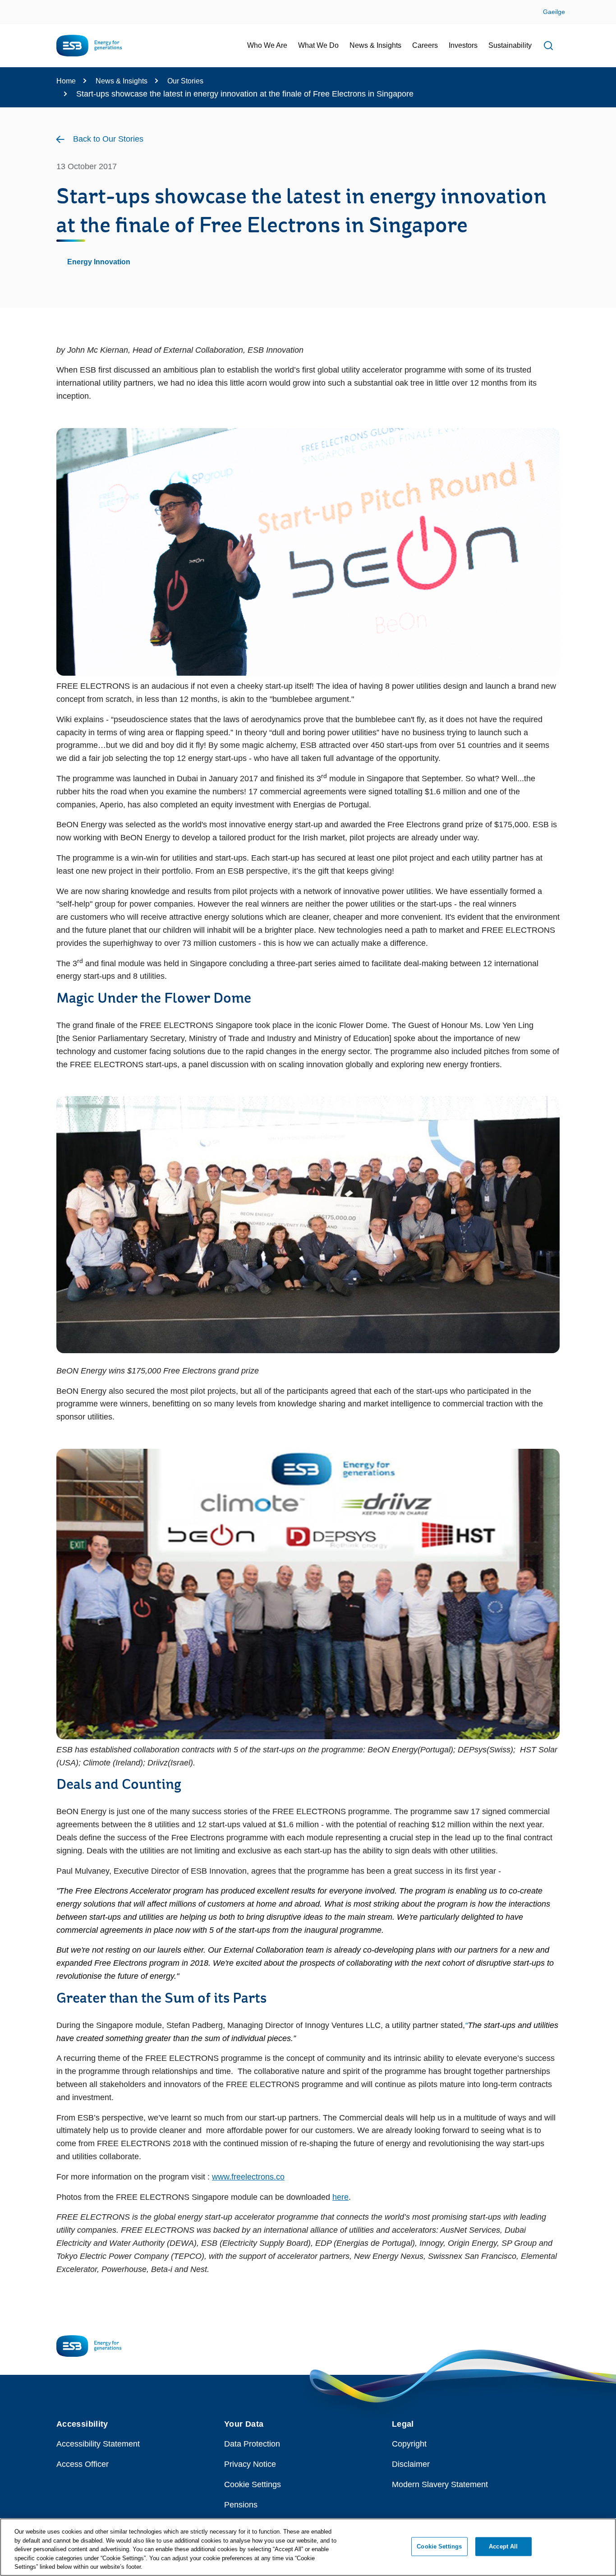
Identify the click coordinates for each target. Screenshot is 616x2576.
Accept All (503, 2546)
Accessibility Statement (98, 2444)
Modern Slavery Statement (440, 2484)
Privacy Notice (250, 2464)
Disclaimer (411, 2464)
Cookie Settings (253, 2484)
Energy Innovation (99, 262)
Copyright (409, 2444)
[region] (308, 2547)
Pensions (241, 2505)
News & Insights (122, 81)
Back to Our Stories (108, 139)
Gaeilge (554, 12)
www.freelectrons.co (248, 2177)
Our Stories (185, 81)
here (340, 2197)
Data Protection (252, 2444)
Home (66, 81)
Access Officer (83, 2464)
